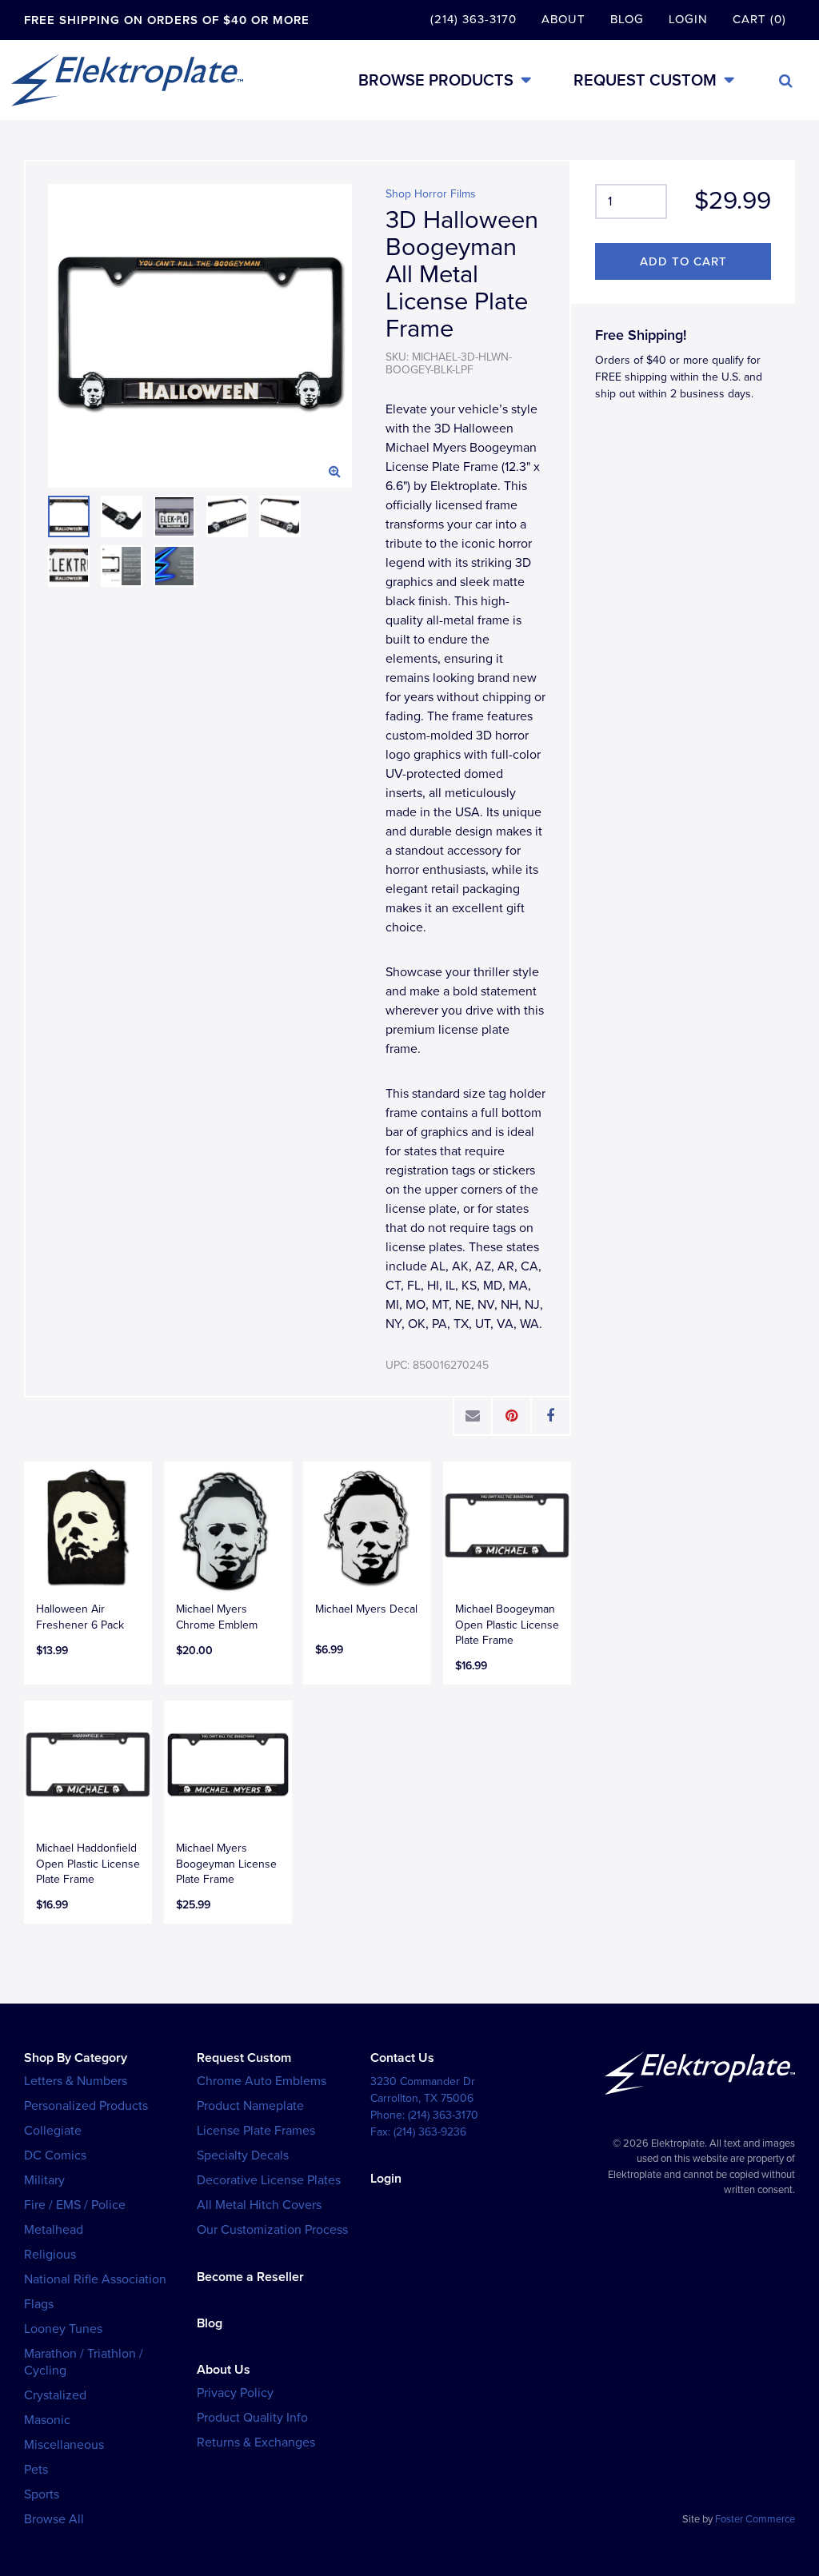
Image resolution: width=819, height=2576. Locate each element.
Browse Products (436, 80)
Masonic (47, 2420)
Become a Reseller (250, 2277)
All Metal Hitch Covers (259, 2205)
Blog (627, 19)
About (563, 19)
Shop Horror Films (431, 194)
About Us (224, 2370)
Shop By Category (76, 2058)
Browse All (54, 2519)
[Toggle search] (786, 81)
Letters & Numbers (76, 2081)
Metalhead (54, 2230)
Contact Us (402, 2058)
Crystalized (55, 2395)
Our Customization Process (272, 2230)
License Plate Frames (256, 2131)
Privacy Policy (235, 2393)
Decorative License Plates (269, 2180)
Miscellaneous (64, 2445)
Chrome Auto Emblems (262, 2081)
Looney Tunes (63, 2329)
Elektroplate (127, 80)
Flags (39, 2304)
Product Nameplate (250, 2106)
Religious (50, 2255)
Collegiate (53, 2131)
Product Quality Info (252, 2418)
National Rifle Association (95, 2279)
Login (688, 19)
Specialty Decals (243, 2155)
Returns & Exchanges (256, 2442)
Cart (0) (759, 19)
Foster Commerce (755, 2519)
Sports (42, 2494)
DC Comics (55, 2155)
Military (44, 2180)
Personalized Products (86, 2106)
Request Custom (645, 80)
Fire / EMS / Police (75, 2205)
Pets (36, 2470)
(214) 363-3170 (473, 19)
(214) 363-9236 (430, 2132)
